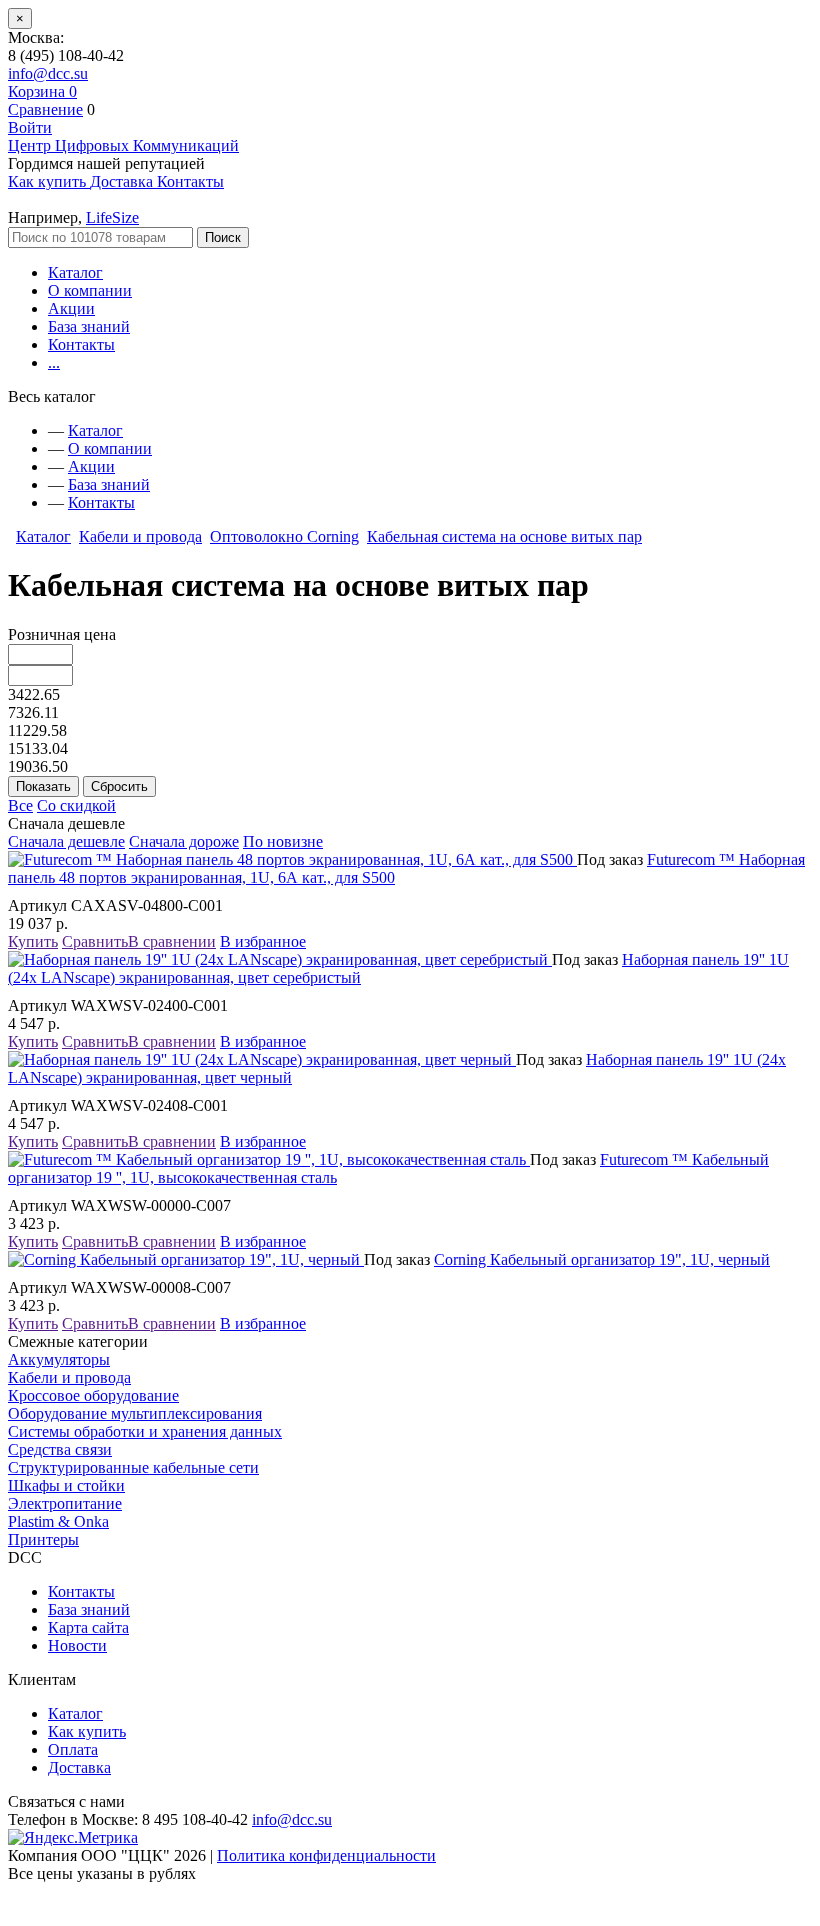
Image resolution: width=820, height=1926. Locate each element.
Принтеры (43, 1539)
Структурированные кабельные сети (133, 1467)
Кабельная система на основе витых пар (504, 536)
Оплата (73, 1749)
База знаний (89, 326)
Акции (71, 308)
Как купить (87, 1731)
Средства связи (60, 1449)
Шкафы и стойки (66, 1485)
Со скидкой (76, 805)
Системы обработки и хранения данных (145, 1431)
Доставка (79, 1767)
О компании (90, 290)
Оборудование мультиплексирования (135, 1413)
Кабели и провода (140, 536)
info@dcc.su (48, 73)
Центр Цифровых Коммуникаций (123, 145)
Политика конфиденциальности (326, 1855)
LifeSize (112, 217)
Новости (77, 1645)
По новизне (283, 841)
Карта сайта (88, 1627)
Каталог (75, 272)
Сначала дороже (184, 841)
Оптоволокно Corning (284, 536)
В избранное (263, 941)
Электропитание (65, 1503)
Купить (33, 941)
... (54, 362)
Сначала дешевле (66, 841)
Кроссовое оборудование (93, 1395)
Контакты (81, 344)
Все (20, 805)
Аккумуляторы (59, 1359)
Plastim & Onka (58, 1521)
